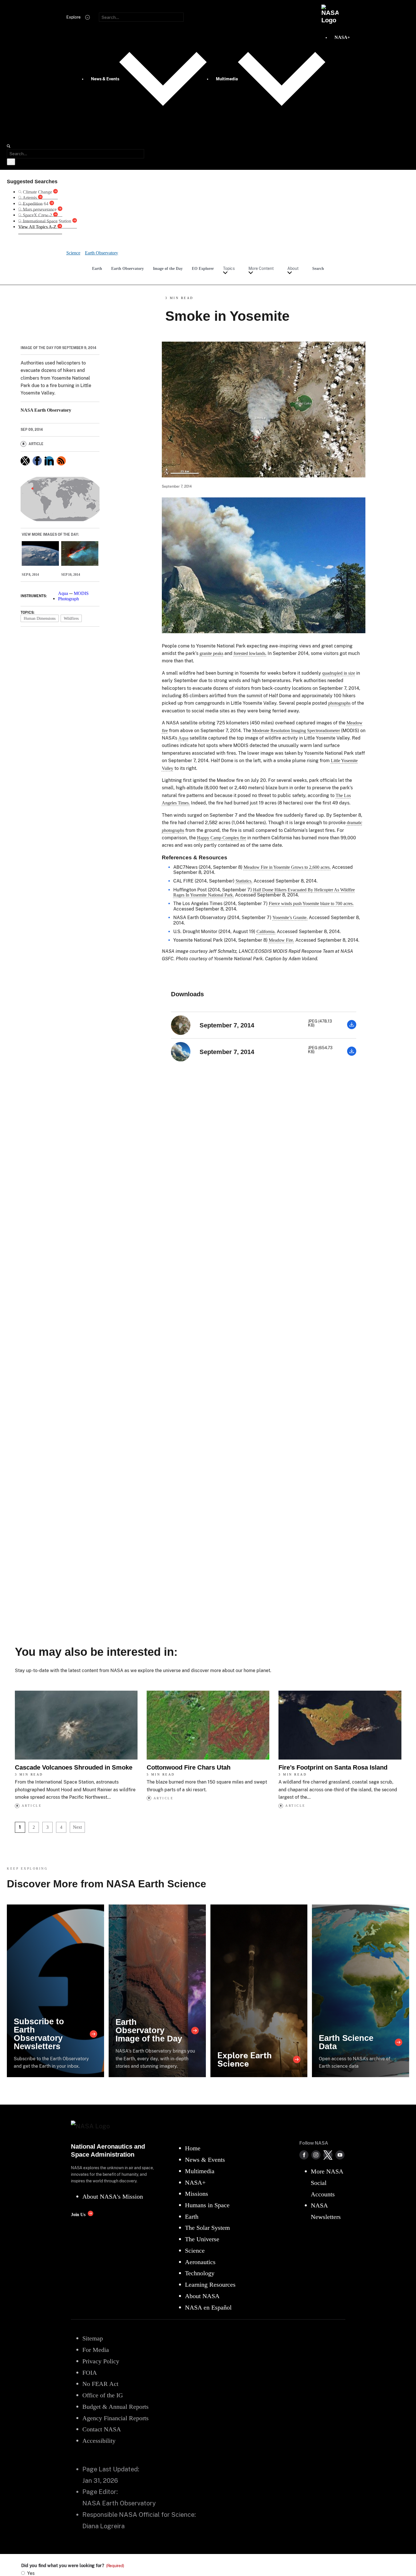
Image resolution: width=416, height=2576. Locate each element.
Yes (31, 2573)
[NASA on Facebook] (304, 2155)
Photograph (68, 599)
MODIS (81, 593)
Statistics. (244, 881)
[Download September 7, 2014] (352, 1028)
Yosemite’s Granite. (290, 918)
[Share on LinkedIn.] (49, 461)
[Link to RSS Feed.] (61, 461)
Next (77, 1827)
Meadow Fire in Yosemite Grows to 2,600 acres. (287, 867)
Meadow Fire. (281, 940)
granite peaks (211, 653)
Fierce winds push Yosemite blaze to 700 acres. (311, 904)
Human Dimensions (40, 618)
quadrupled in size (339, 673)
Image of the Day (168, 268)
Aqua (63, 593)
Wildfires (71, 618)
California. (266, 932)
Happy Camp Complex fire (222, 838)
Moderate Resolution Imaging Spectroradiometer (296, 731)
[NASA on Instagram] (316, 2155)
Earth (97, 268)
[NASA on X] (328, 2155)
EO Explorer (203, 268)
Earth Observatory (128, 268)
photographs (339, 703)
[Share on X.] (25, 461)
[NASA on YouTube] (340, 2155)
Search (318, 268)
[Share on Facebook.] (37, 461)
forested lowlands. (250, 653)
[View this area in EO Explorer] (60, 499)
